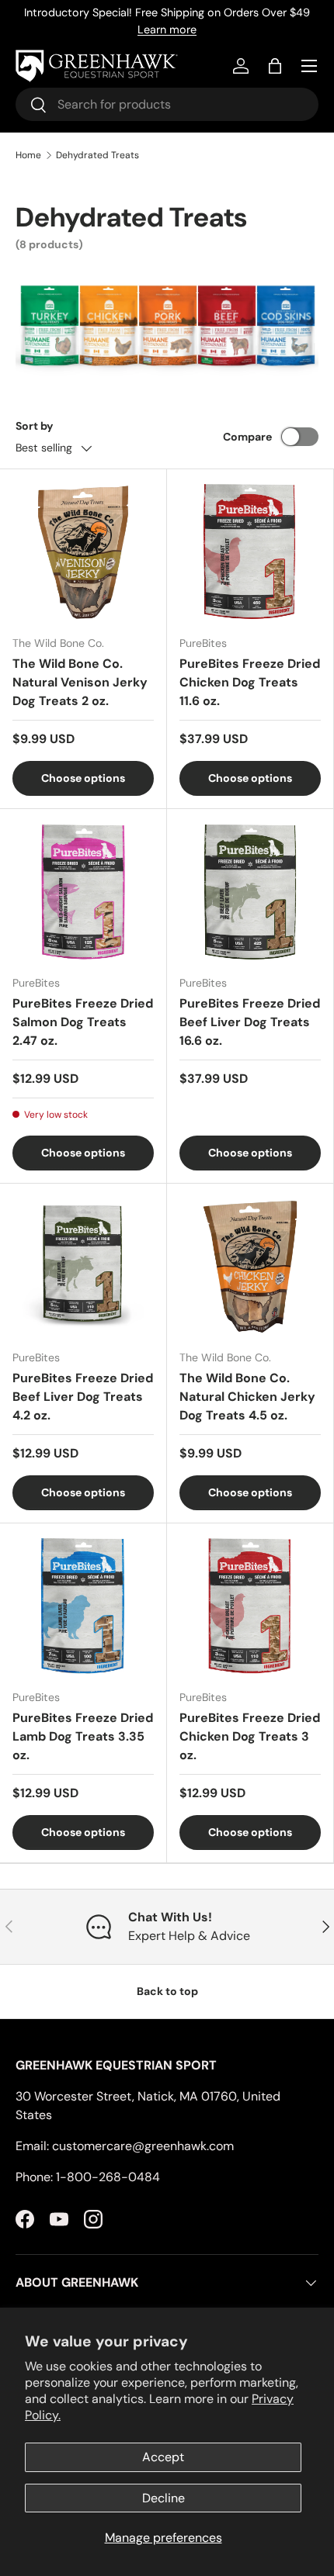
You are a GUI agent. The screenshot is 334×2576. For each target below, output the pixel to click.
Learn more (167, 29)
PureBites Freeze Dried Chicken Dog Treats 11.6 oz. (250, 682)
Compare (247, 437)
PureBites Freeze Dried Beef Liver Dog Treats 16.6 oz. (250, 1022)
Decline (164, 2498)
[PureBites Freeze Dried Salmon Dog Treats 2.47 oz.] (83, 892)
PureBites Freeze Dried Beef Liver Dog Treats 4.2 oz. (83, 1397)
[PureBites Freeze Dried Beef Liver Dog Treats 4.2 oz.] (83, 1267)
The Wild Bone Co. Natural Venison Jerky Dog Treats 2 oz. (80, 682)
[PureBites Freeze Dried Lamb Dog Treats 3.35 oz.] (83, 1606)
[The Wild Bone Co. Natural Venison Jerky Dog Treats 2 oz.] (83, 552)
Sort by (35, 426)
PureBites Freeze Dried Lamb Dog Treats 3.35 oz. (83, 1736)
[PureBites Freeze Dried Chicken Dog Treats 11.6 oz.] (250, 552)
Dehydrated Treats (97, 155)
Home (28, 155)
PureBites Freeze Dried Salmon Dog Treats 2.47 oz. (83, 1022)
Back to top (167, 1991)
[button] (275, 66)
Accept (163, 2457)
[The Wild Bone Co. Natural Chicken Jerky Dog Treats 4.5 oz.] (250, 1267)
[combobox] (167, 104)
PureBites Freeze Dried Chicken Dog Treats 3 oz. (250, 1736)
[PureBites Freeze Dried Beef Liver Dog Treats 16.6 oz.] (250, 892)
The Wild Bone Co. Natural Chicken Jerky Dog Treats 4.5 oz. (247, 1397)
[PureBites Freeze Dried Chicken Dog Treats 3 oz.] (250, 1606)
